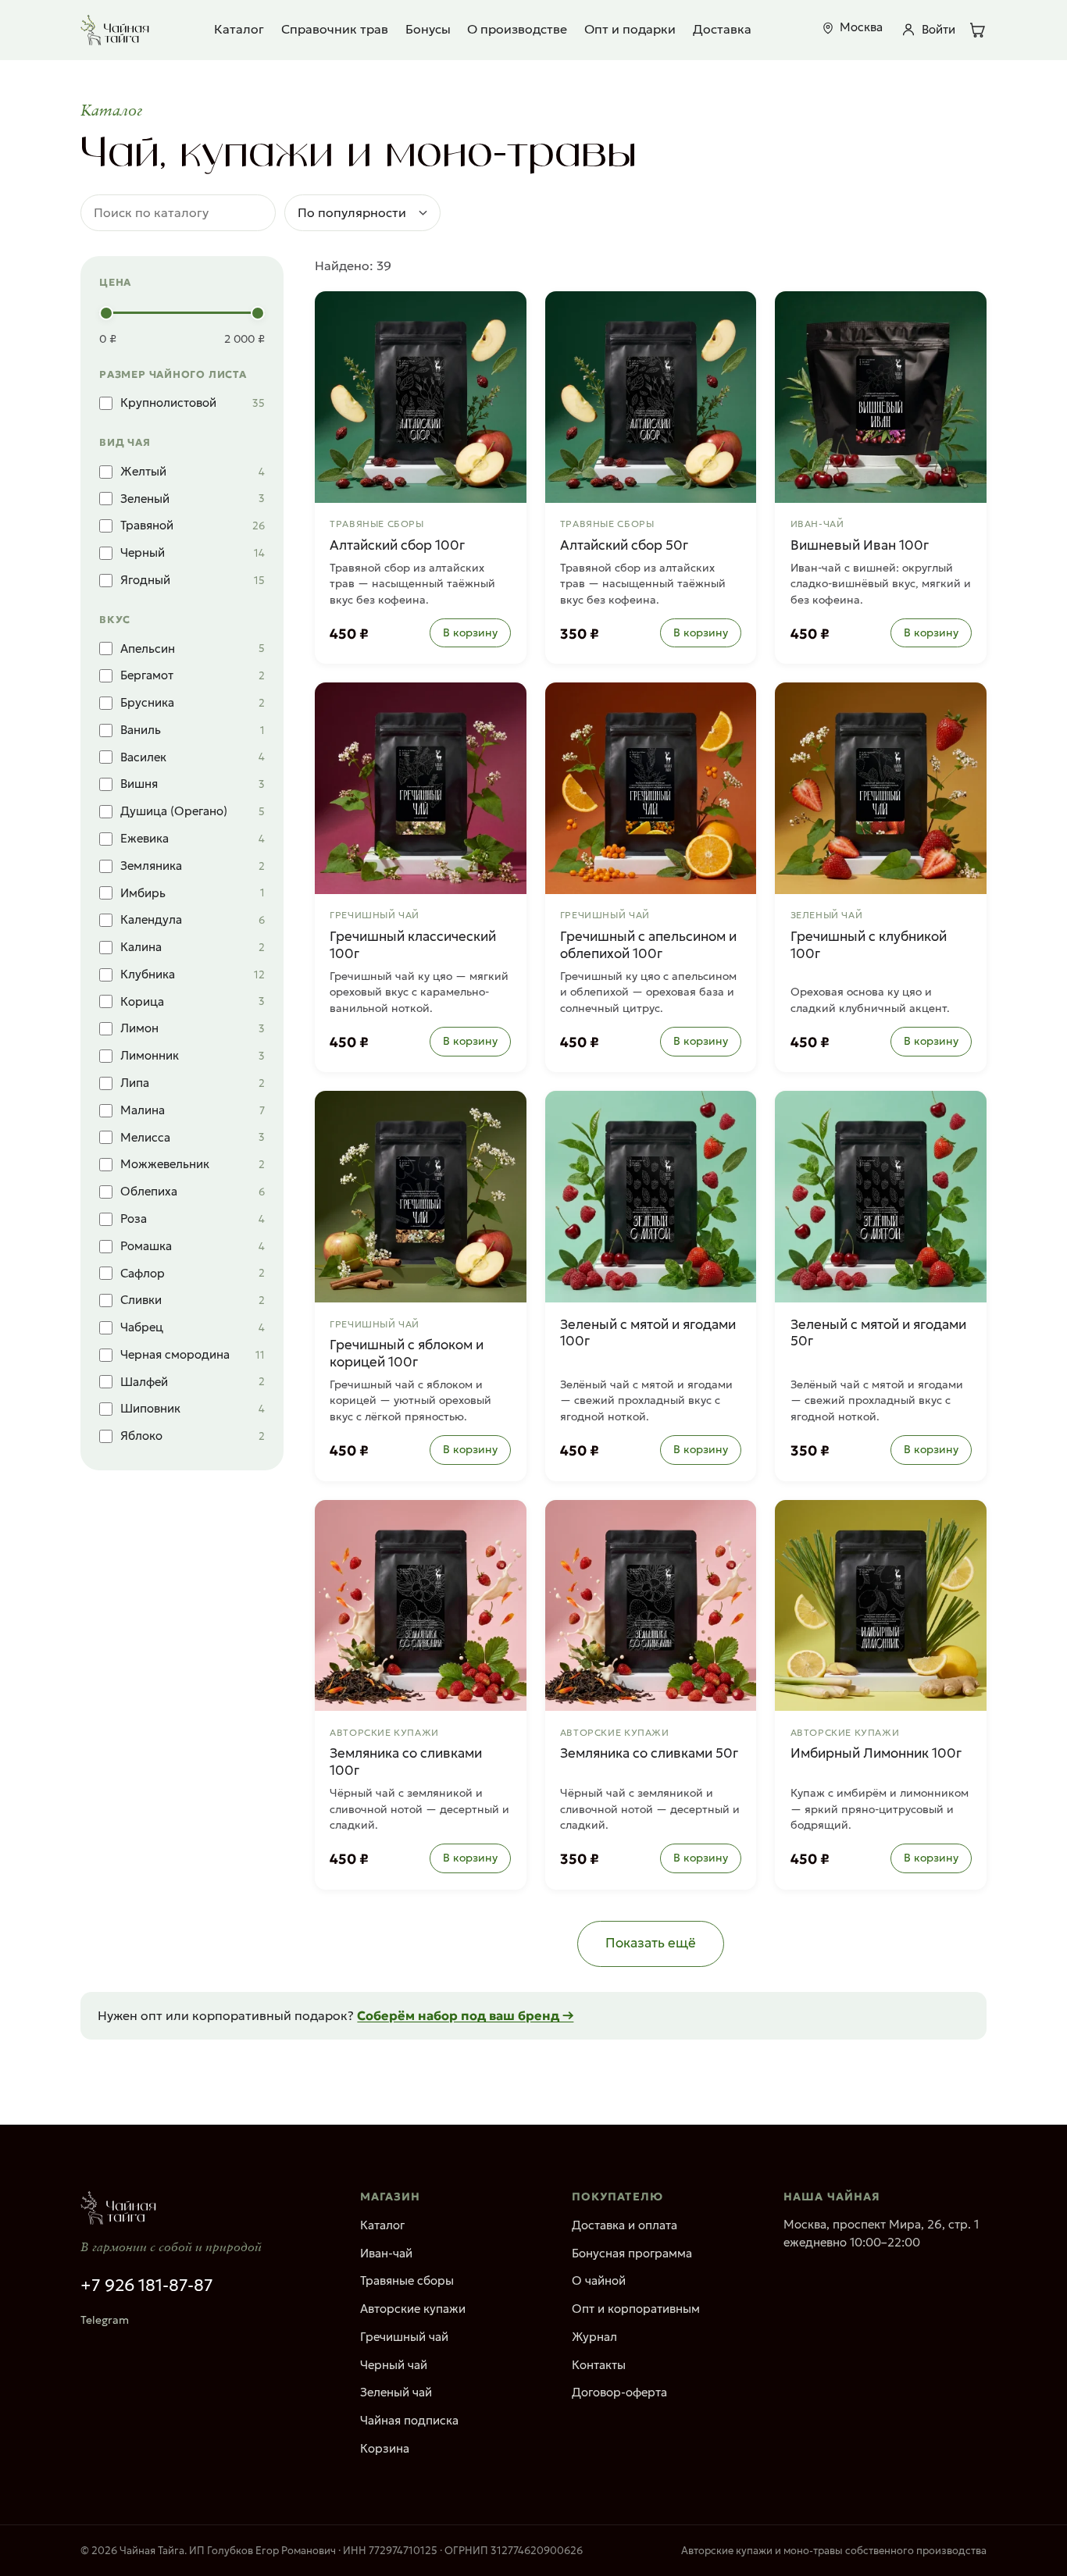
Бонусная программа (632, 2253)
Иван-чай (386, 2253)
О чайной (599, 2280)
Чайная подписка (409, 2420)
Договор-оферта (619, 2392)
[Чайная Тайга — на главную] (115, 30)
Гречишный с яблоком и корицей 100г (407, 1354)
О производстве (517, 29)
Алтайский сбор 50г (624, 545)
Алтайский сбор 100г (397, 545)
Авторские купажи (413, 2309)
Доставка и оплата (624, 2225)
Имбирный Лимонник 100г (876, 1753)
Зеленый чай (396, 2392)
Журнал (594, 2337)
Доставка (722, 29)
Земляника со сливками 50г (649, 1753)
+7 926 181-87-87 (147, 2286)
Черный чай (394, 2365)
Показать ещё (651, 1943)
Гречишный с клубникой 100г (869, 945)
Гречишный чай (404, 2337)
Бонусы (428, 29)
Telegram (105, 2320)
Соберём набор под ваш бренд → (465, 2015)
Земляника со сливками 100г (406, 1762)
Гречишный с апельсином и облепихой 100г (648, 945)
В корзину (470, 632)
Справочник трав (335, 29)
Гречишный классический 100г (413, 945)
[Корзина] (977, 30)
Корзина (385, 2448)
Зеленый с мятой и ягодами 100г (648, 1333)
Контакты (599, 2365)
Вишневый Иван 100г (860, 545)
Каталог (239, 29)
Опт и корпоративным (636, 2309)
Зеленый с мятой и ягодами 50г (878, 1333)
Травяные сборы (407, 2280)
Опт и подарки (630, 29)
